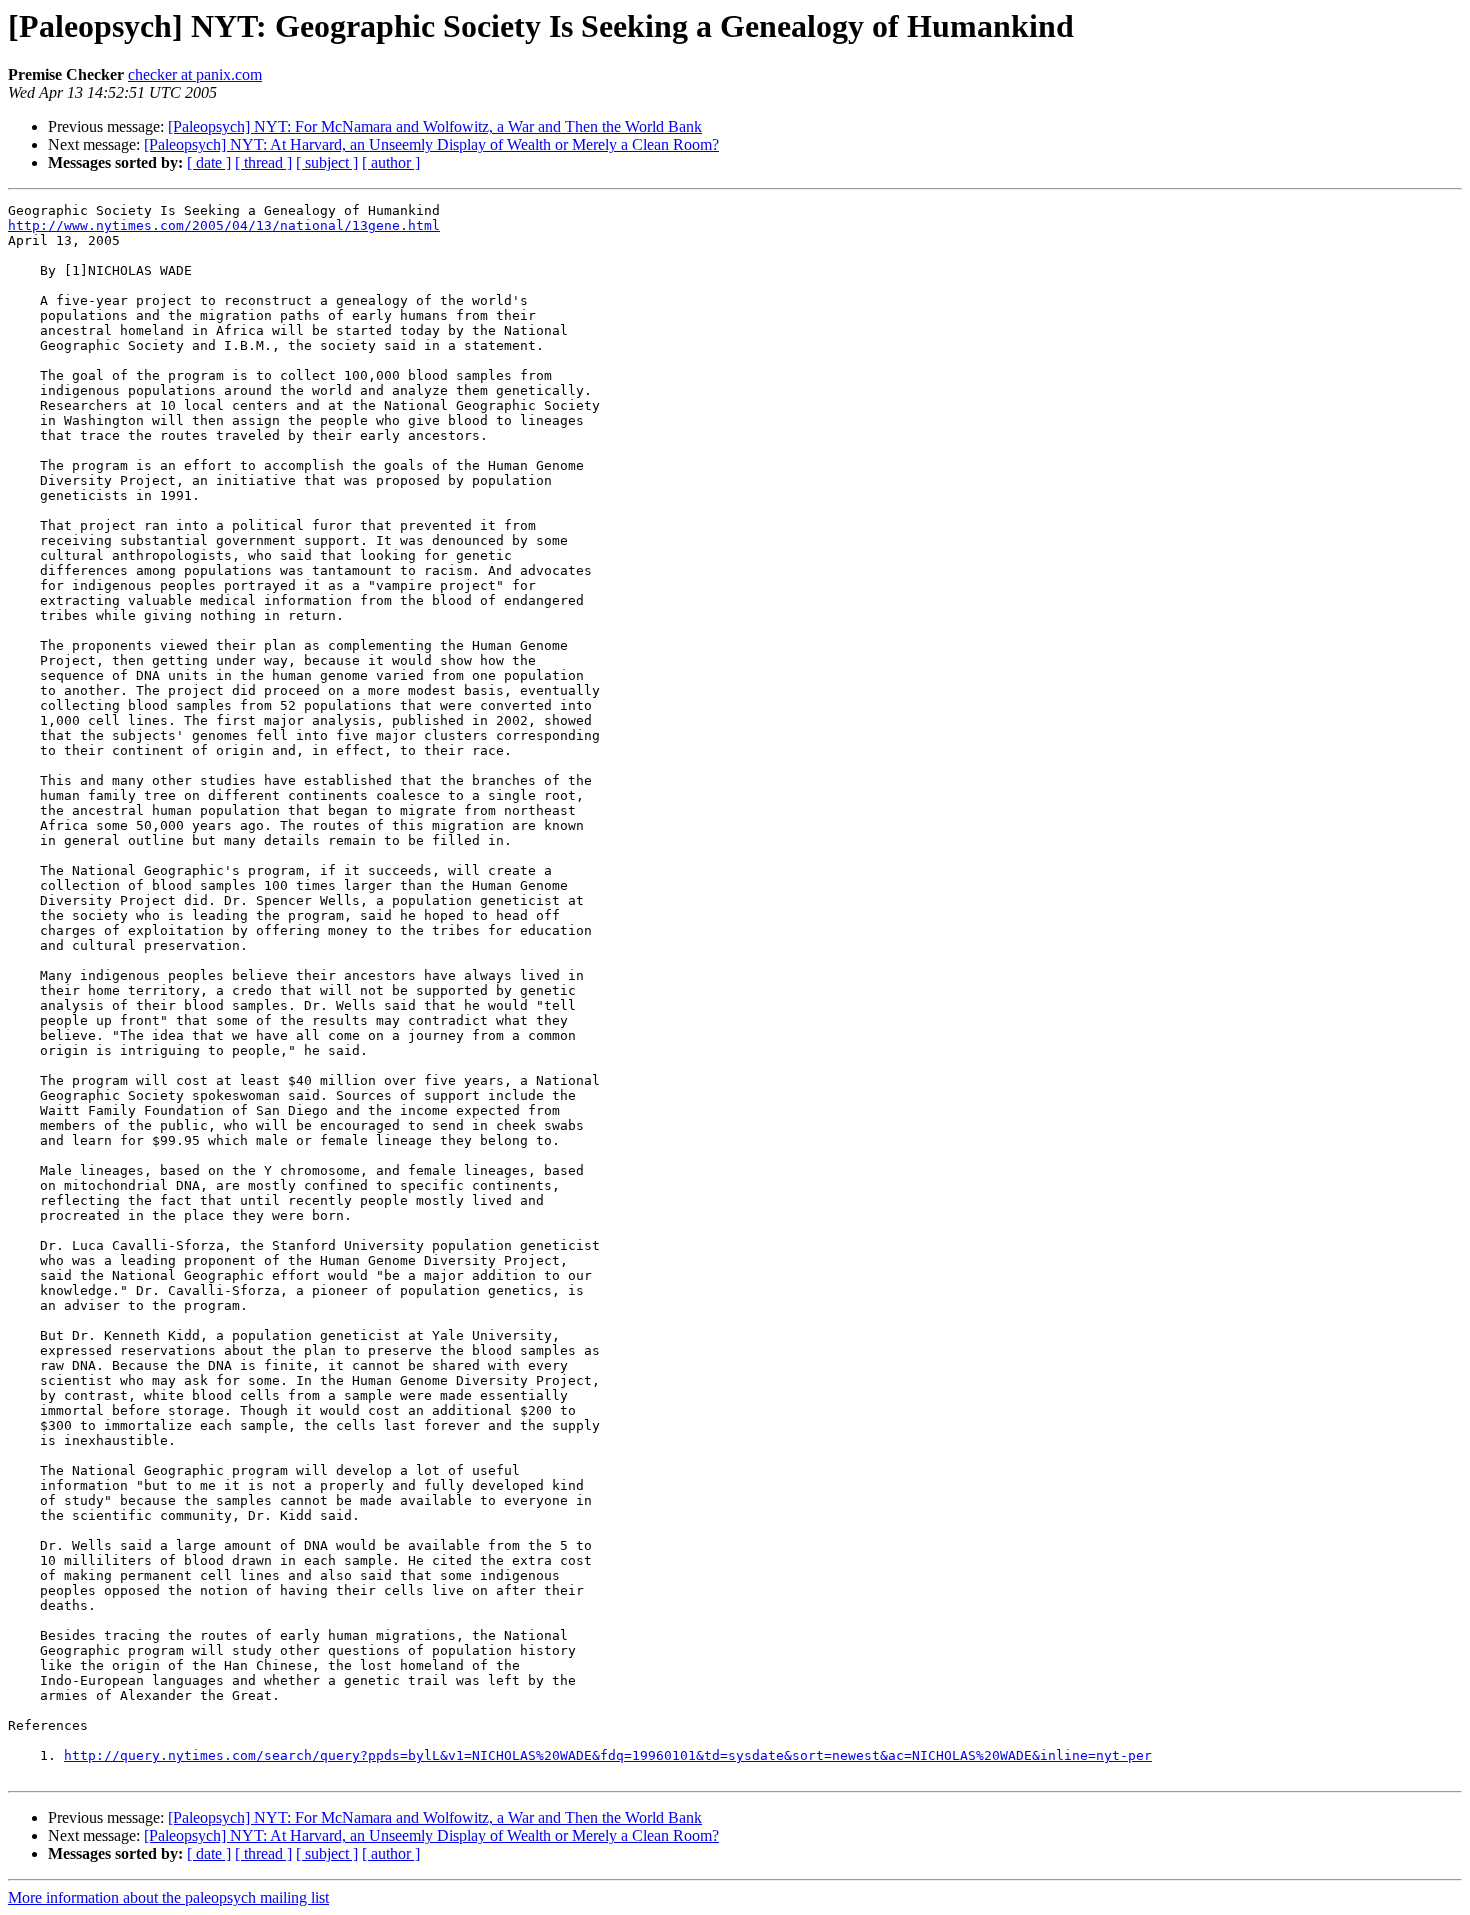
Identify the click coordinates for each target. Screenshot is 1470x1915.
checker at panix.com (195, 74)
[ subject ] (327, 162)
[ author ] (391, 162)
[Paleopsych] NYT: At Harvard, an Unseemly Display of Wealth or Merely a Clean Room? (431, 144)
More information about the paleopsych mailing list (168, 1897)
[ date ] (209, 162)
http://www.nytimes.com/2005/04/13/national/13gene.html (224, 225)
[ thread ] (263, 162)
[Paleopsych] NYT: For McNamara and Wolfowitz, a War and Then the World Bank (435, 126)
